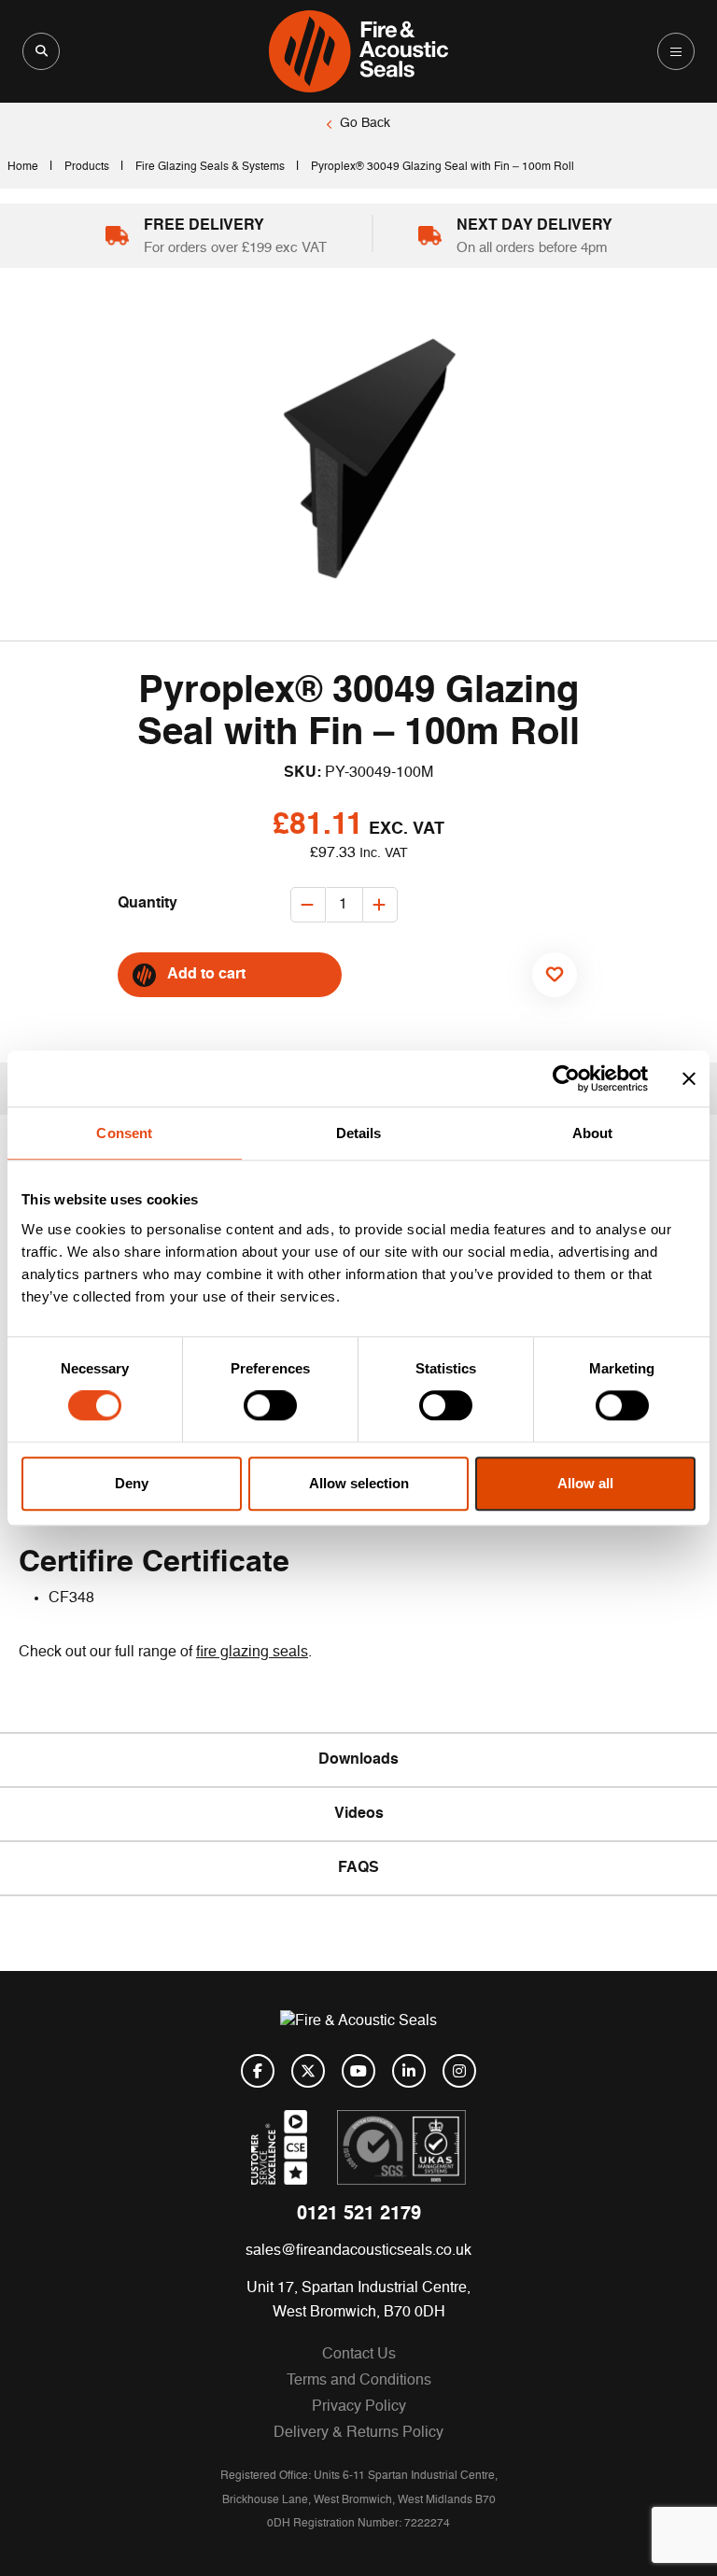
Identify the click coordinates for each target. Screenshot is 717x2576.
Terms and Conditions (359, 2381)
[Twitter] (308, 2071)
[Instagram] (459, 2071)
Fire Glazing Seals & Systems (210, 167)
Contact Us (359, 2355)
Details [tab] (359, 1133)
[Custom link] (401, 2147)
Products (87, 167)
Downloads (358, 1760)
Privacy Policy (359, 2407)
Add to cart (206, 975)
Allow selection (359, 1483)
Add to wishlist (546, 1014)
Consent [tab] (124, 1133)
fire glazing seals (252, 1653)
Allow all (585, 1483)
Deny (132, 1483)
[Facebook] (258, 2071)
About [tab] (593, 1133)
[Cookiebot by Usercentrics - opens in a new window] (566, 1078)
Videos (359, 1814)
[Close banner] (689, 1078)
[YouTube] (358, 2071)
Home (23, 167)
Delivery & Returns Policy (358, 2433)
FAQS (358, 1868)
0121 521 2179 (359, 2215)
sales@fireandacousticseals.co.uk (358, 2251)
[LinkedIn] (409, 2071)
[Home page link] (358, 51)
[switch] (270, 1406)
